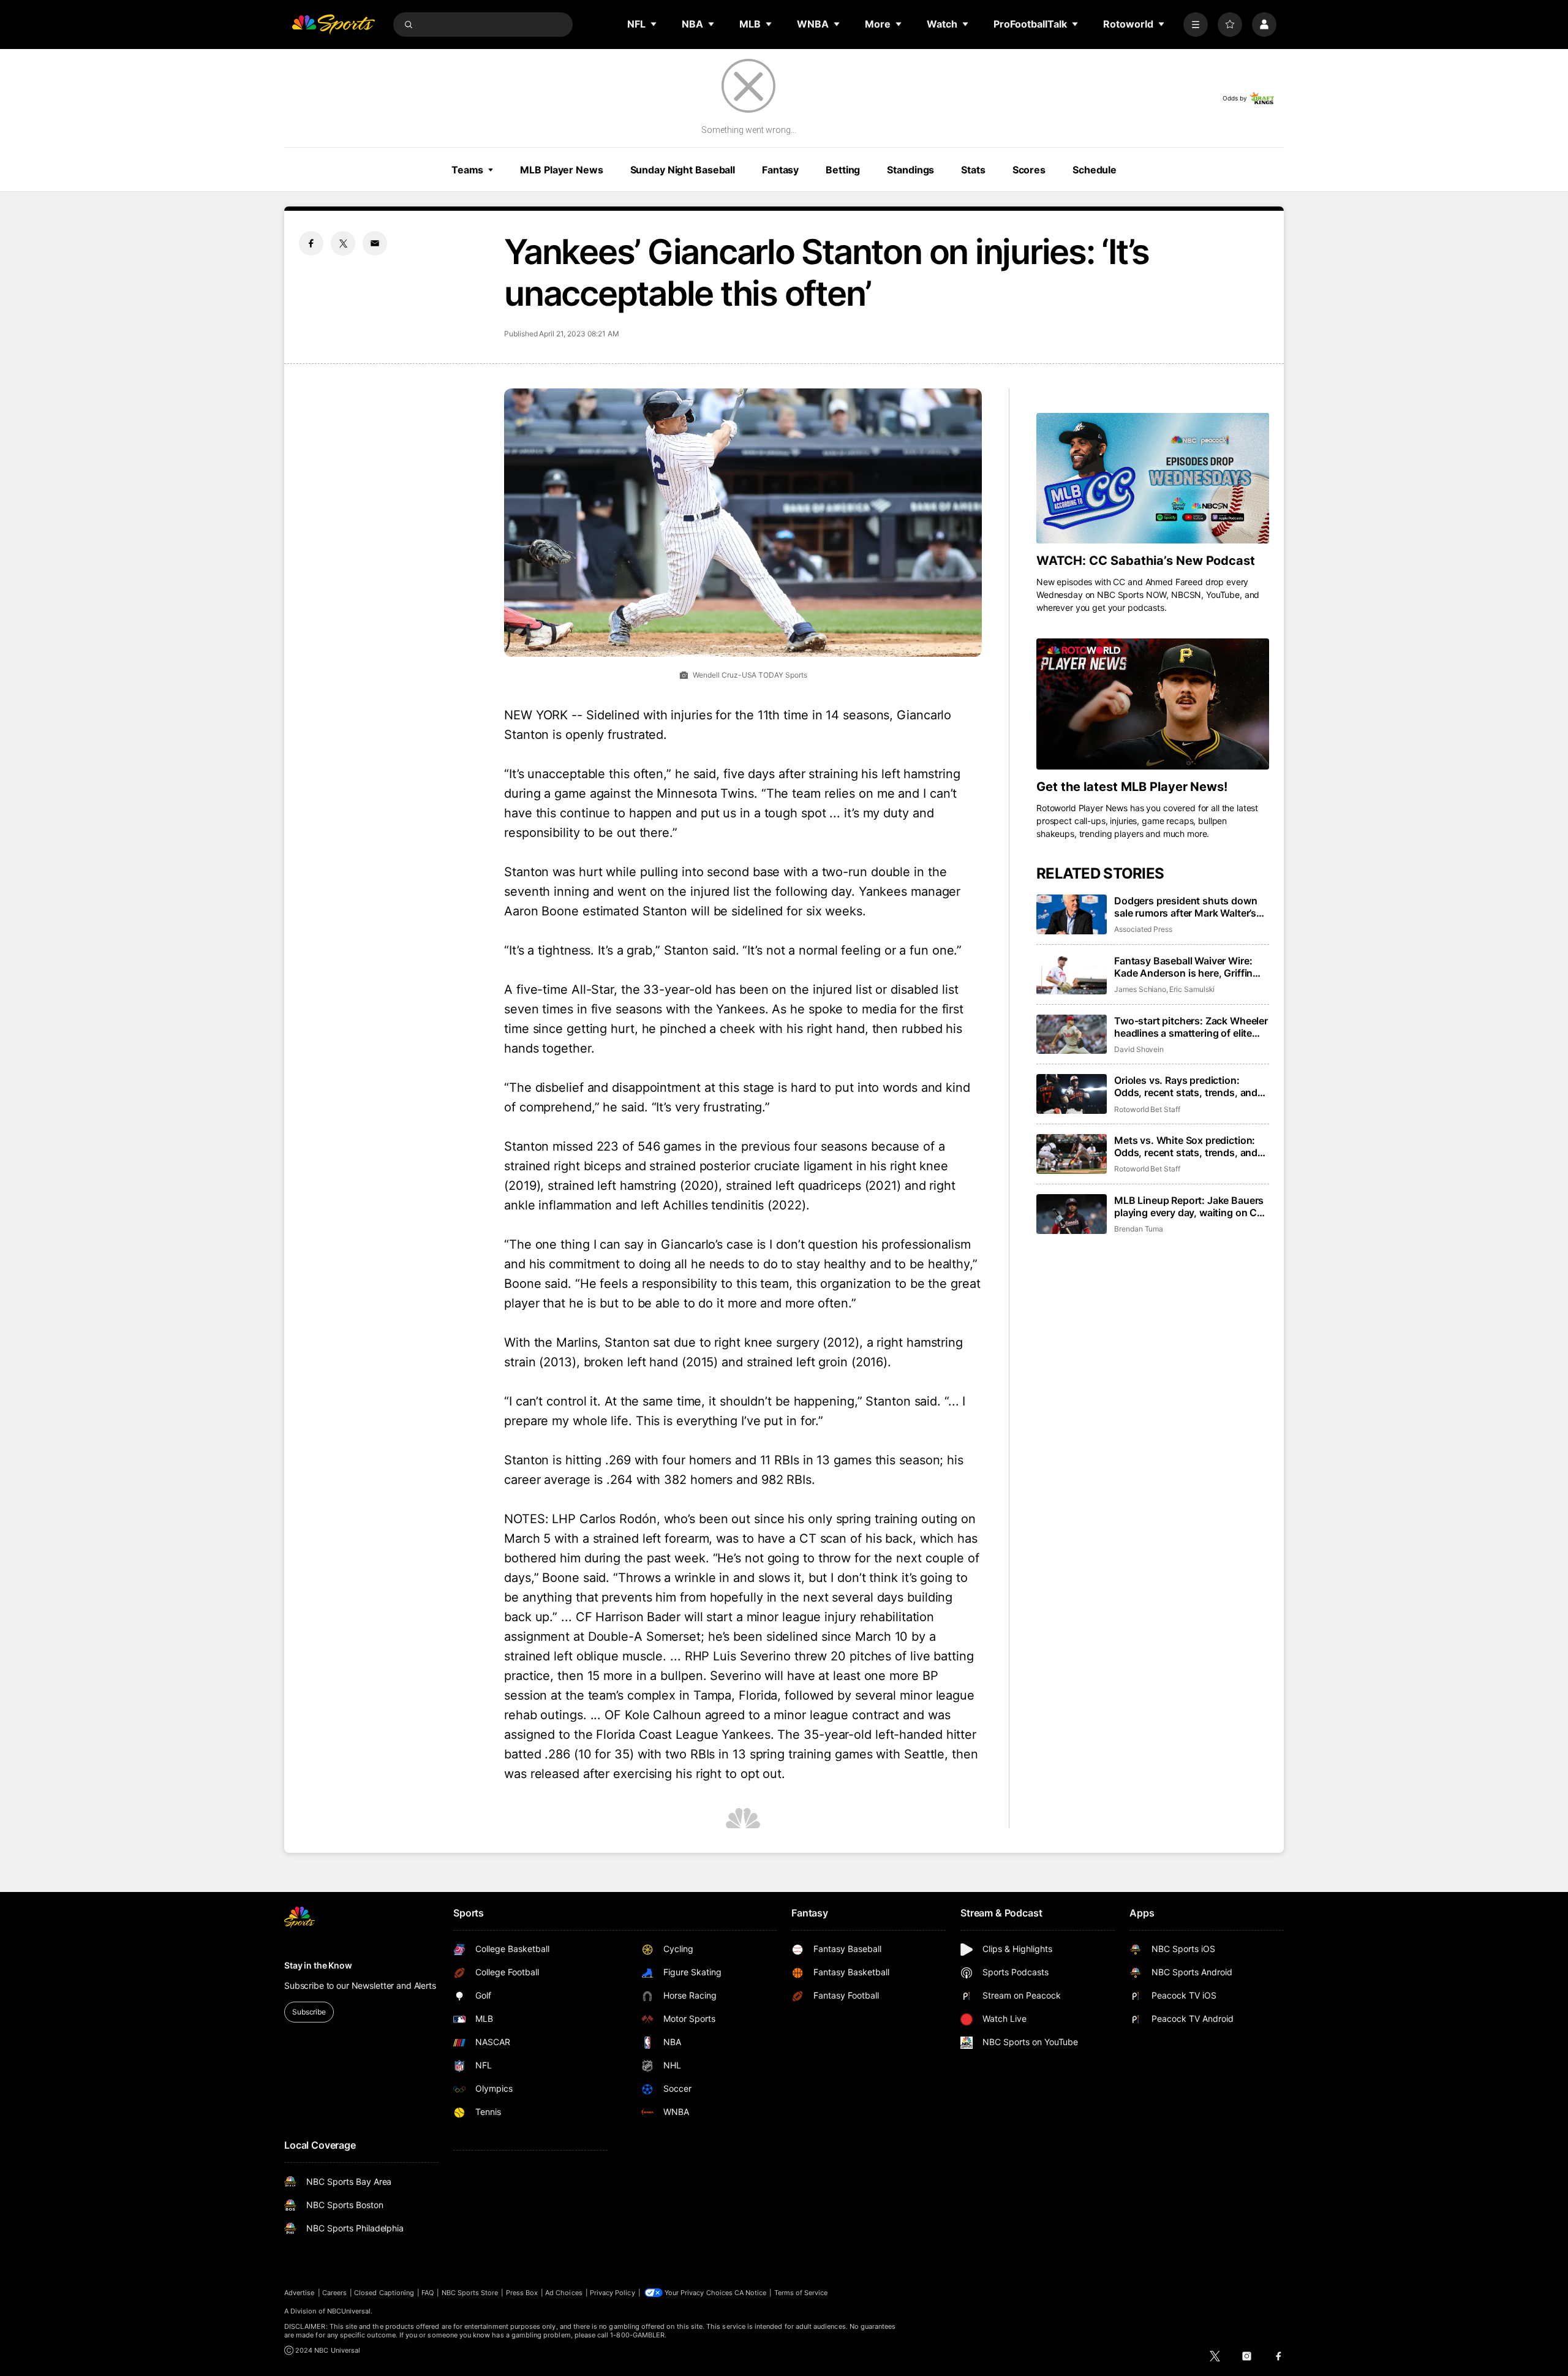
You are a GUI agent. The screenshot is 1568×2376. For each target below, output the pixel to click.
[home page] (333, 25)
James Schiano (1140, 989)
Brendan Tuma (1139, 1229)
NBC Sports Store (470, 2293)
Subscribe (309, 2012)
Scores (1029, 170)
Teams (467, 170)
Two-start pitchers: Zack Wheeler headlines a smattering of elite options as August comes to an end (1191, 1027)
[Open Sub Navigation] (654, 24)
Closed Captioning (384, 2293)
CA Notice (751, 2293)
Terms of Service (801, 2293)
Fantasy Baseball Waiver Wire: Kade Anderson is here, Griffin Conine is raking (1183, 967)
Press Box (522, 2293)
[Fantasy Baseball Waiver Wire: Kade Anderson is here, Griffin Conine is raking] (1072, 974)
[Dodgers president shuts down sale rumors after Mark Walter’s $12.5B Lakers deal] (1072, 914)
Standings (910, 170)
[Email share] (375, 243)
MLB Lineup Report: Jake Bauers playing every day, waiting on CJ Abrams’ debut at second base (1189, 1206)
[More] (1196, 25)
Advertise (300, 2293)
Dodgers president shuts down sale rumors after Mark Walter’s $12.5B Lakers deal (1186, 907)
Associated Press (1143, 929)
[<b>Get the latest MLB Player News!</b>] (1153, 704)
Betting (843, 170)
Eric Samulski (1192, 989)
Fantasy (780, 170)
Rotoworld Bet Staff (1147, 1109)
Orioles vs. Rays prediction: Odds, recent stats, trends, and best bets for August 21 (1186, 1086)
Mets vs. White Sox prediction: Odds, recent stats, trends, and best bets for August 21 (1186, 1146)
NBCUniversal (349, 2311)
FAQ (428, 2293)
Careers (334, 2293)
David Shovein (1139, 1049)
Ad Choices (564, 2293)
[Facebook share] (311, 243)
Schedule (1095, 170)
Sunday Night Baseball (683, 170)
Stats (973, 170)
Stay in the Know (318, 1965)
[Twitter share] (343, 243)
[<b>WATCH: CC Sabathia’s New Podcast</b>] (1153, 479)
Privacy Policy (612, 2293)
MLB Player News (561, 170)
